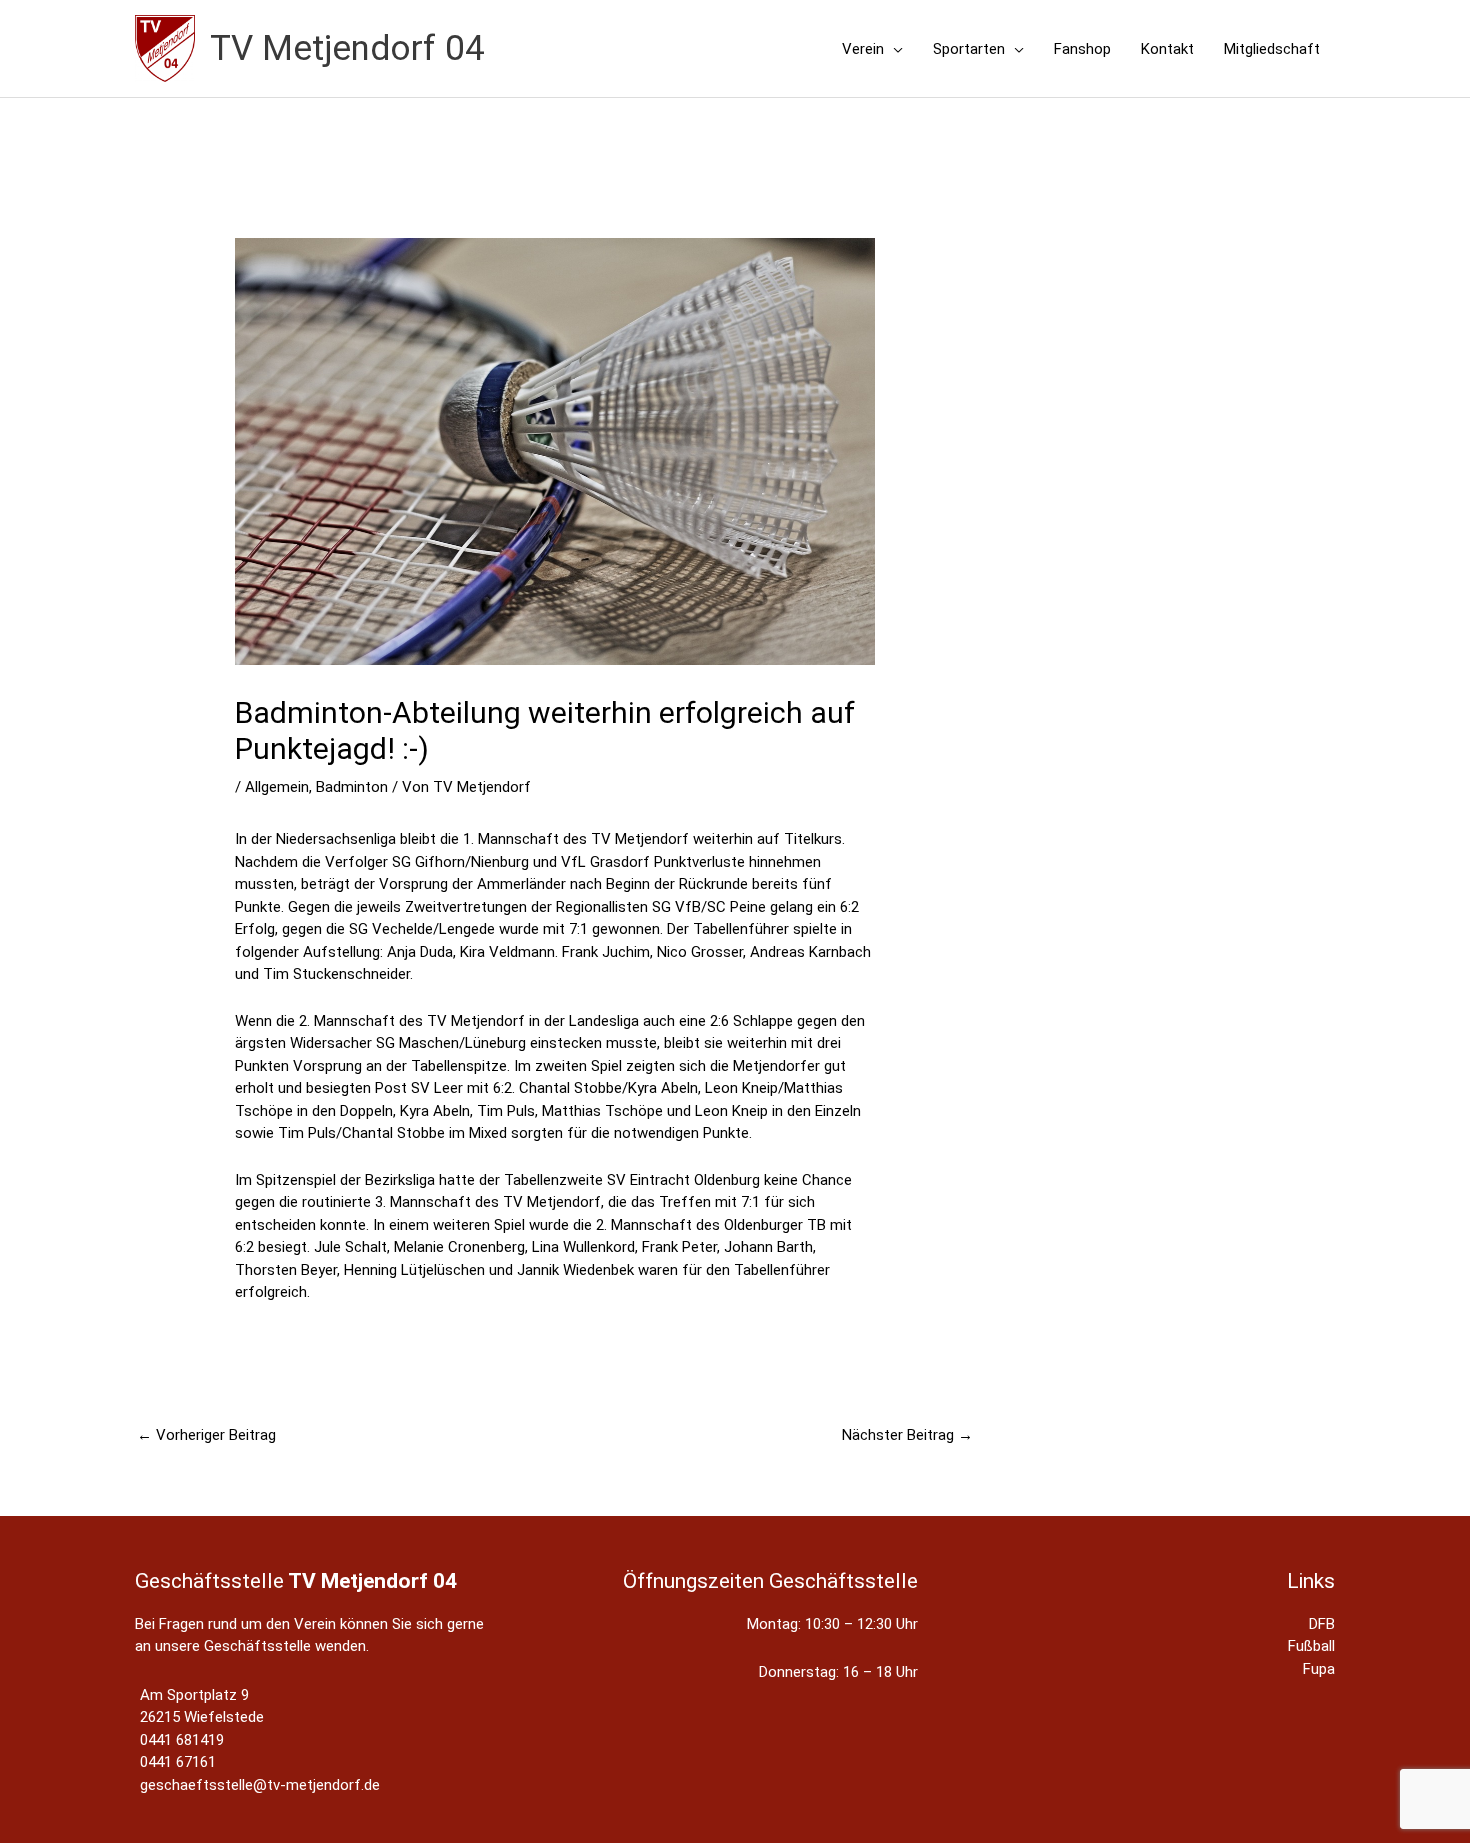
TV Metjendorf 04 (347, 48)
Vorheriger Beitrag (206, 1435)
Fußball (1311, 1646)
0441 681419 (182, 1740)
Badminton (352, 787)
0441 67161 (178, 1762)
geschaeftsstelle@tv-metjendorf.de (260, 1785)
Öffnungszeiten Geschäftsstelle (770, 1581)
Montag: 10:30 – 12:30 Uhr (832, 1624)
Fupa (1319, 1669)
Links (1311, 1581)
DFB (1322, 1624)
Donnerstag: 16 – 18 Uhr (838, 1672)
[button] (893, 49)
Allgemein (277, 787)
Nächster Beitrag (907, 1435)
